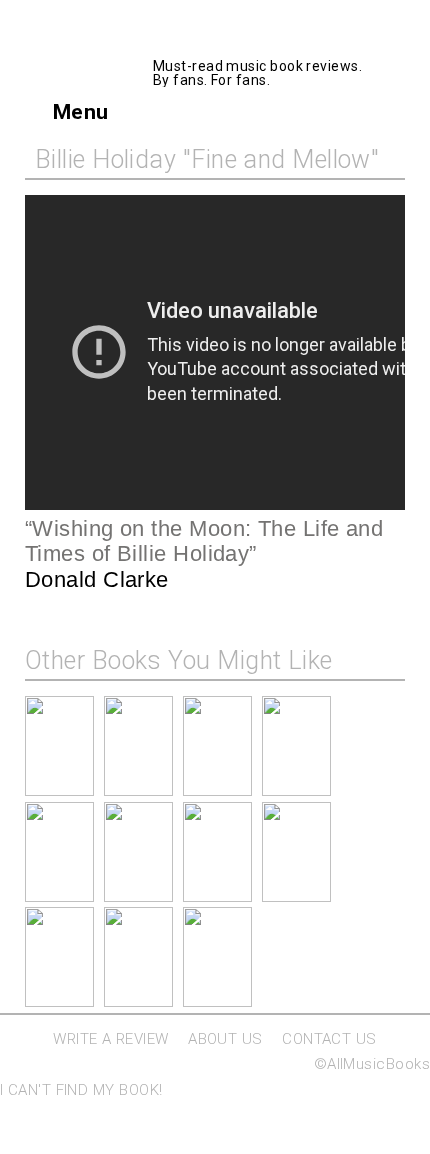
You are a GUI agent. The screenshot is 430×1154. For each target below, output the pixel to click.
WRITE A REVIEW (110, 1039)
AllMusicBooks (261, 36)
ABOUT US (225, 1039)
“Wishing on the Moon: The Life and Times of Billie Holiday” (204, 541)
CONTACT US (329, 1039)
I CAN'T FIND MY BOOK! (81, 1090)
